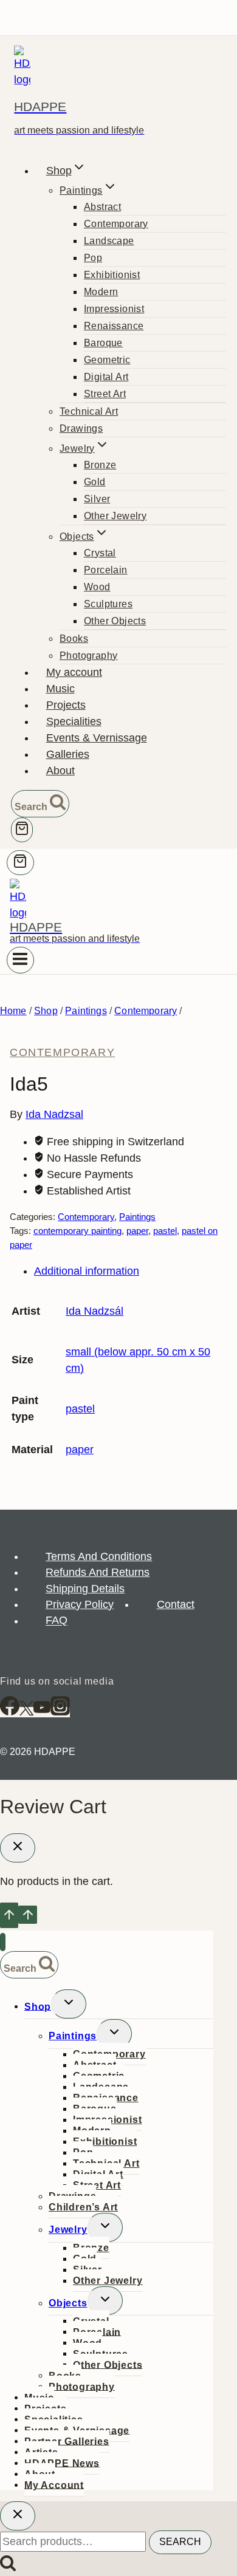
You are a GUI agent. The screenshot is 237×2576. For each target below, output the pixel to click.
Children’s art (83, 2207)
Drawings (81, 428)
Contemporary (116, 224)
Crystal (100, 553)
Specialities (74, 721)
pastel (165, 1231)
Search (180, 2542)
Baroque (103, 343)
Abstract (102, 207)
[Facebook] (10, 1712)
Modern (101, 292)
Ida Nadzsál (94, 1311)
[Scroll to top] (9, 1915)
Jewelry (68, 2230)
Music (60, 689)
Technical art (89, 411)
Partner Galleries (67, 2441)
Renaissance (114, 326)
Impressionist (114, 309)
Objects (68, 2303)
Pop (93, 258)
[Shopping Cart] (22, 830)
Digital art (106, 377)
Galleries (68, 754)
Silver (97, 499)
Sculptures (108, 604)
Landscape (109, 241)
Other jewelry (115, 516)
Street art (105, 394)
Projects (66, 705)
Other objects (115, 621)
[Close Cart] (18, 1848)
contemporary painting (77, 1231)
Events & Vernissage (97, 738)
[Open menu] (20, 960)
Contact (176, 1604)
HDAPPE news (62, 2463)
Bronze (100, 465)
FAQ (57, 1621)
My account (74, 672)
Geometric (107, 360)
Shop (38, 2006)
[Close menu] (3, 1942)
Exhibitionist (112, 275)
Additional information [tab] (87, 1271)
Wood (97, 587)
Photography (88, 656)
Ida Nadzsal (54, 1114)
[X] (26, 1712)
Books (74, 639)
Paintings (137, 1217)
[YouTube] (42, 1712)
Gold (95, 482)
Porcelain (106, 570)
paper (137, 1231)
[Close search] (18, 2516)
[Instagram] (60, 1712)
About (60, 771)
